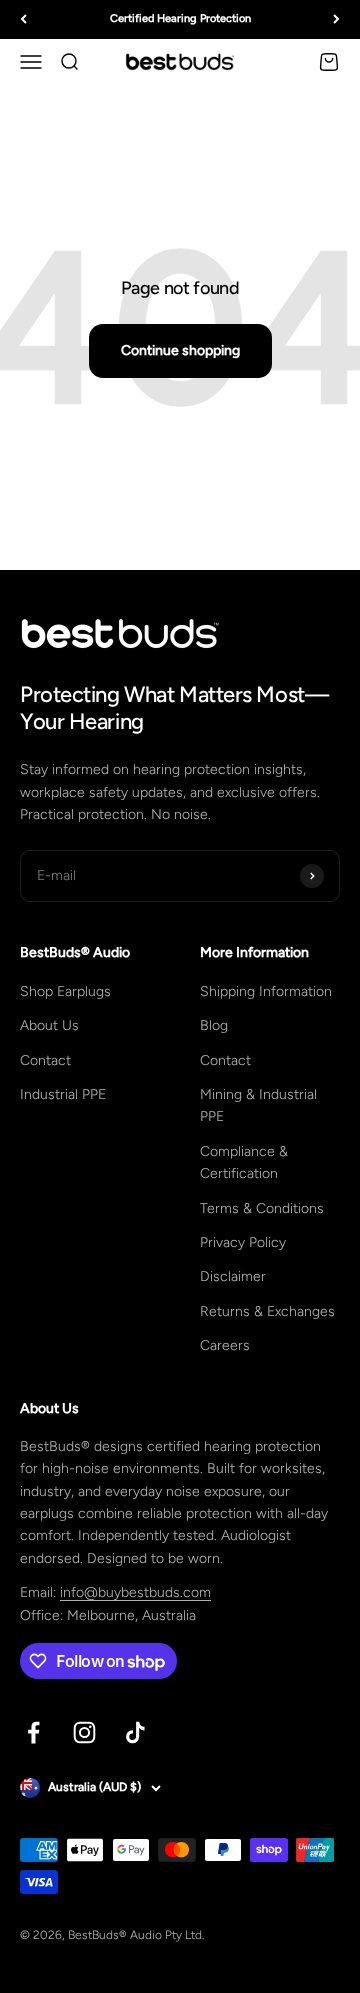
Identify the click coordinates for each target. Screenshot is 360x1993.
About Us (49, 1025)
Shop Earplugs (65, 991)
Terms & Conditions (262, 1208)
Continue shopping (180, 350)
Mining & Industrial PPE (258, 1105)
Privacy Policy (243, 1242)
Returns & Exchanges (267, 1311)
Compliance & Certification (244, 1162)
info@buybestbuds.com (135, 1592)
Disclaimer (233, 1276)
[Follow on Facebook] (33, 1732)
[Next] (336, 19)
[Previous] (23, 19)
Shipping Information (266, 991)
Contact (45, 1060)
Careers (225, 1345)
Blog (214, 1025)
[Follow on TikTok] (135, 1732)
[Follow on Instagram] (84, 1732)
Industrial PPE (63, 1094)
